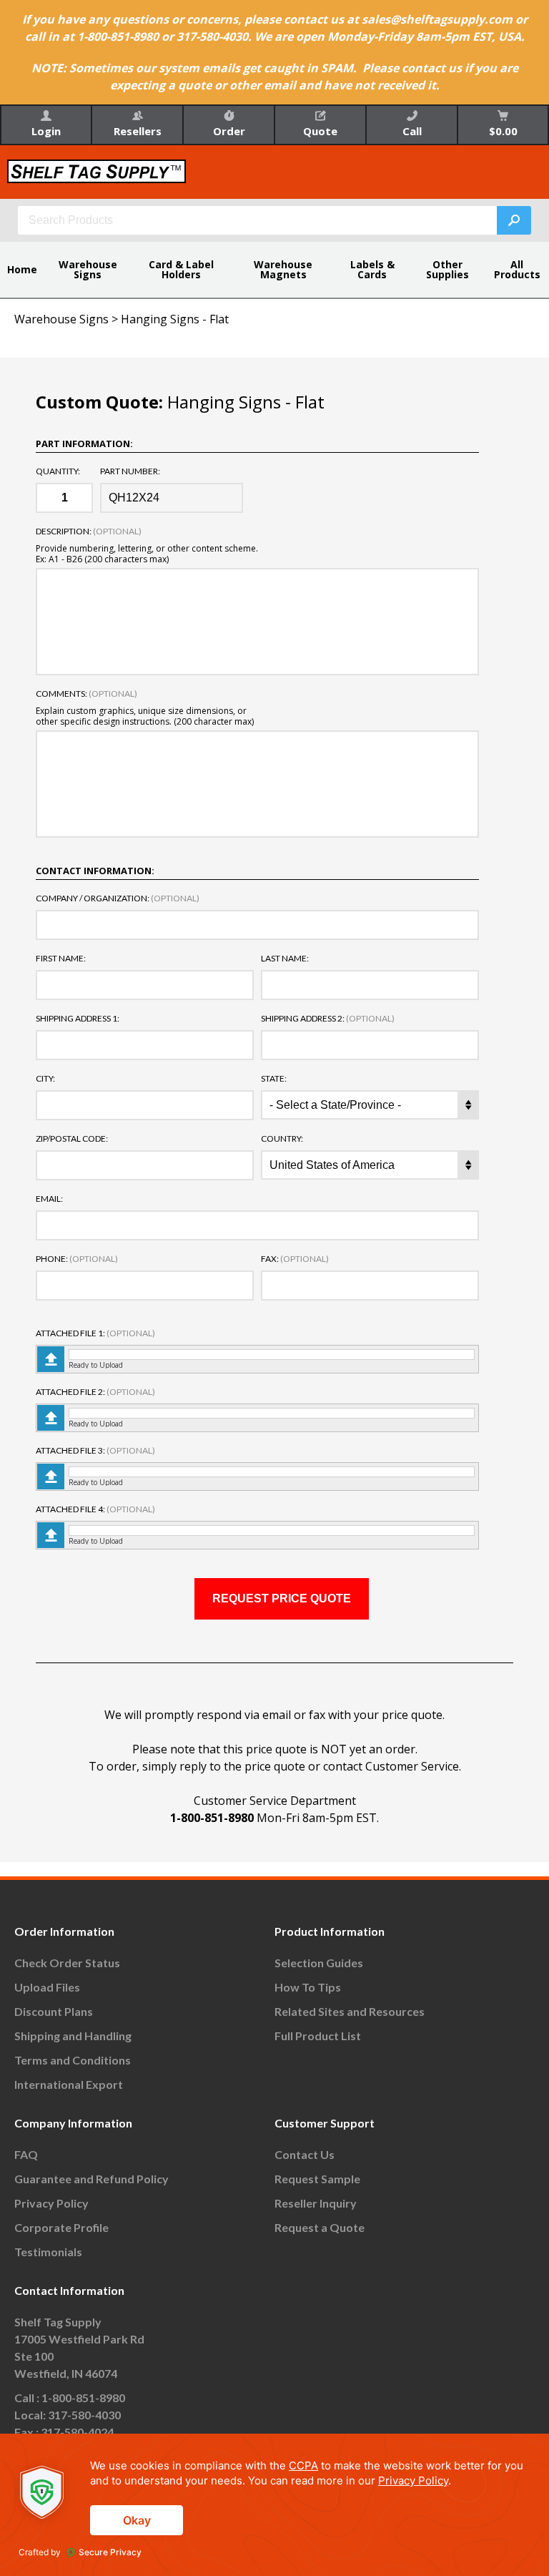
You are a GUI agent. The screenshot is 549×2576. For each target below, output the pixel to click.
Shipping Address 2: (328, 1019)
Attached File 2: (95, 1392)
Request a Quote (320, 2227)
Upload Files (47, 1987)
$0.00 (503, 131)
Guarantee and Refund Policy (91, 2179)
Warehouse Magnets (283, 269)
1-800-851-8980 (212, 1818)
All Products (517, 269)
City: (45, 1079)
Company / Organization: (118, 898)
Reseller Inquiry (316, 2203)
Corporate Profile (61, 2227)
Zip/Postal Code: (72, 1139)
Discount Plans (54, 2011)
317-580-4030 (84, 2415)
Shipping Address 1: (78, 1019)
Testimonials (48, 2252)
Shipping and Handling (73, 2036)
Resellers (138, 131)
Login (46, 131)
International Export (69, 2084)
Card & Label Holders (181, 269)
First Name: (61, 959)
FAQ (26, 2154)
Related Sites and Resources (350, 2011)
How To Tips (308, 1987)
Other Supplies (447, 269)
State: (274, 1079)
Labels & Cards (372, 269)
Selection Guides (319, 1963)
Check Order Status (67, 1963)
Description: (89, 532)
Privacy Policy (51, 2203)
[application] (274, 2505)
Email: (49, 1199)
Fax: (295, 1259)
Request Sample (317, 2179)
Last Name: (285, 959)
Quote (320, 131)
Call (412, 131)
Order (229, 131)
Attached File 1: (95, 1333)
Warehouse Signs (88, 269)
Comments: (86, 694)
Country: (282, 1139)
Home (22, 269)
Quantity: (58, 471)
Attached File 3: (95, 1451)
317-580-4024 (77, 2432)
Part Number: (130, 471)
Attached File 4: (95, 1509)
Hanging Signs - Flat (175, 319)
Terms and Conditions (73, 2060)
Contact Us (305, 2154)
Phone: (77, 1259)
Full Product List (318, 2036)
